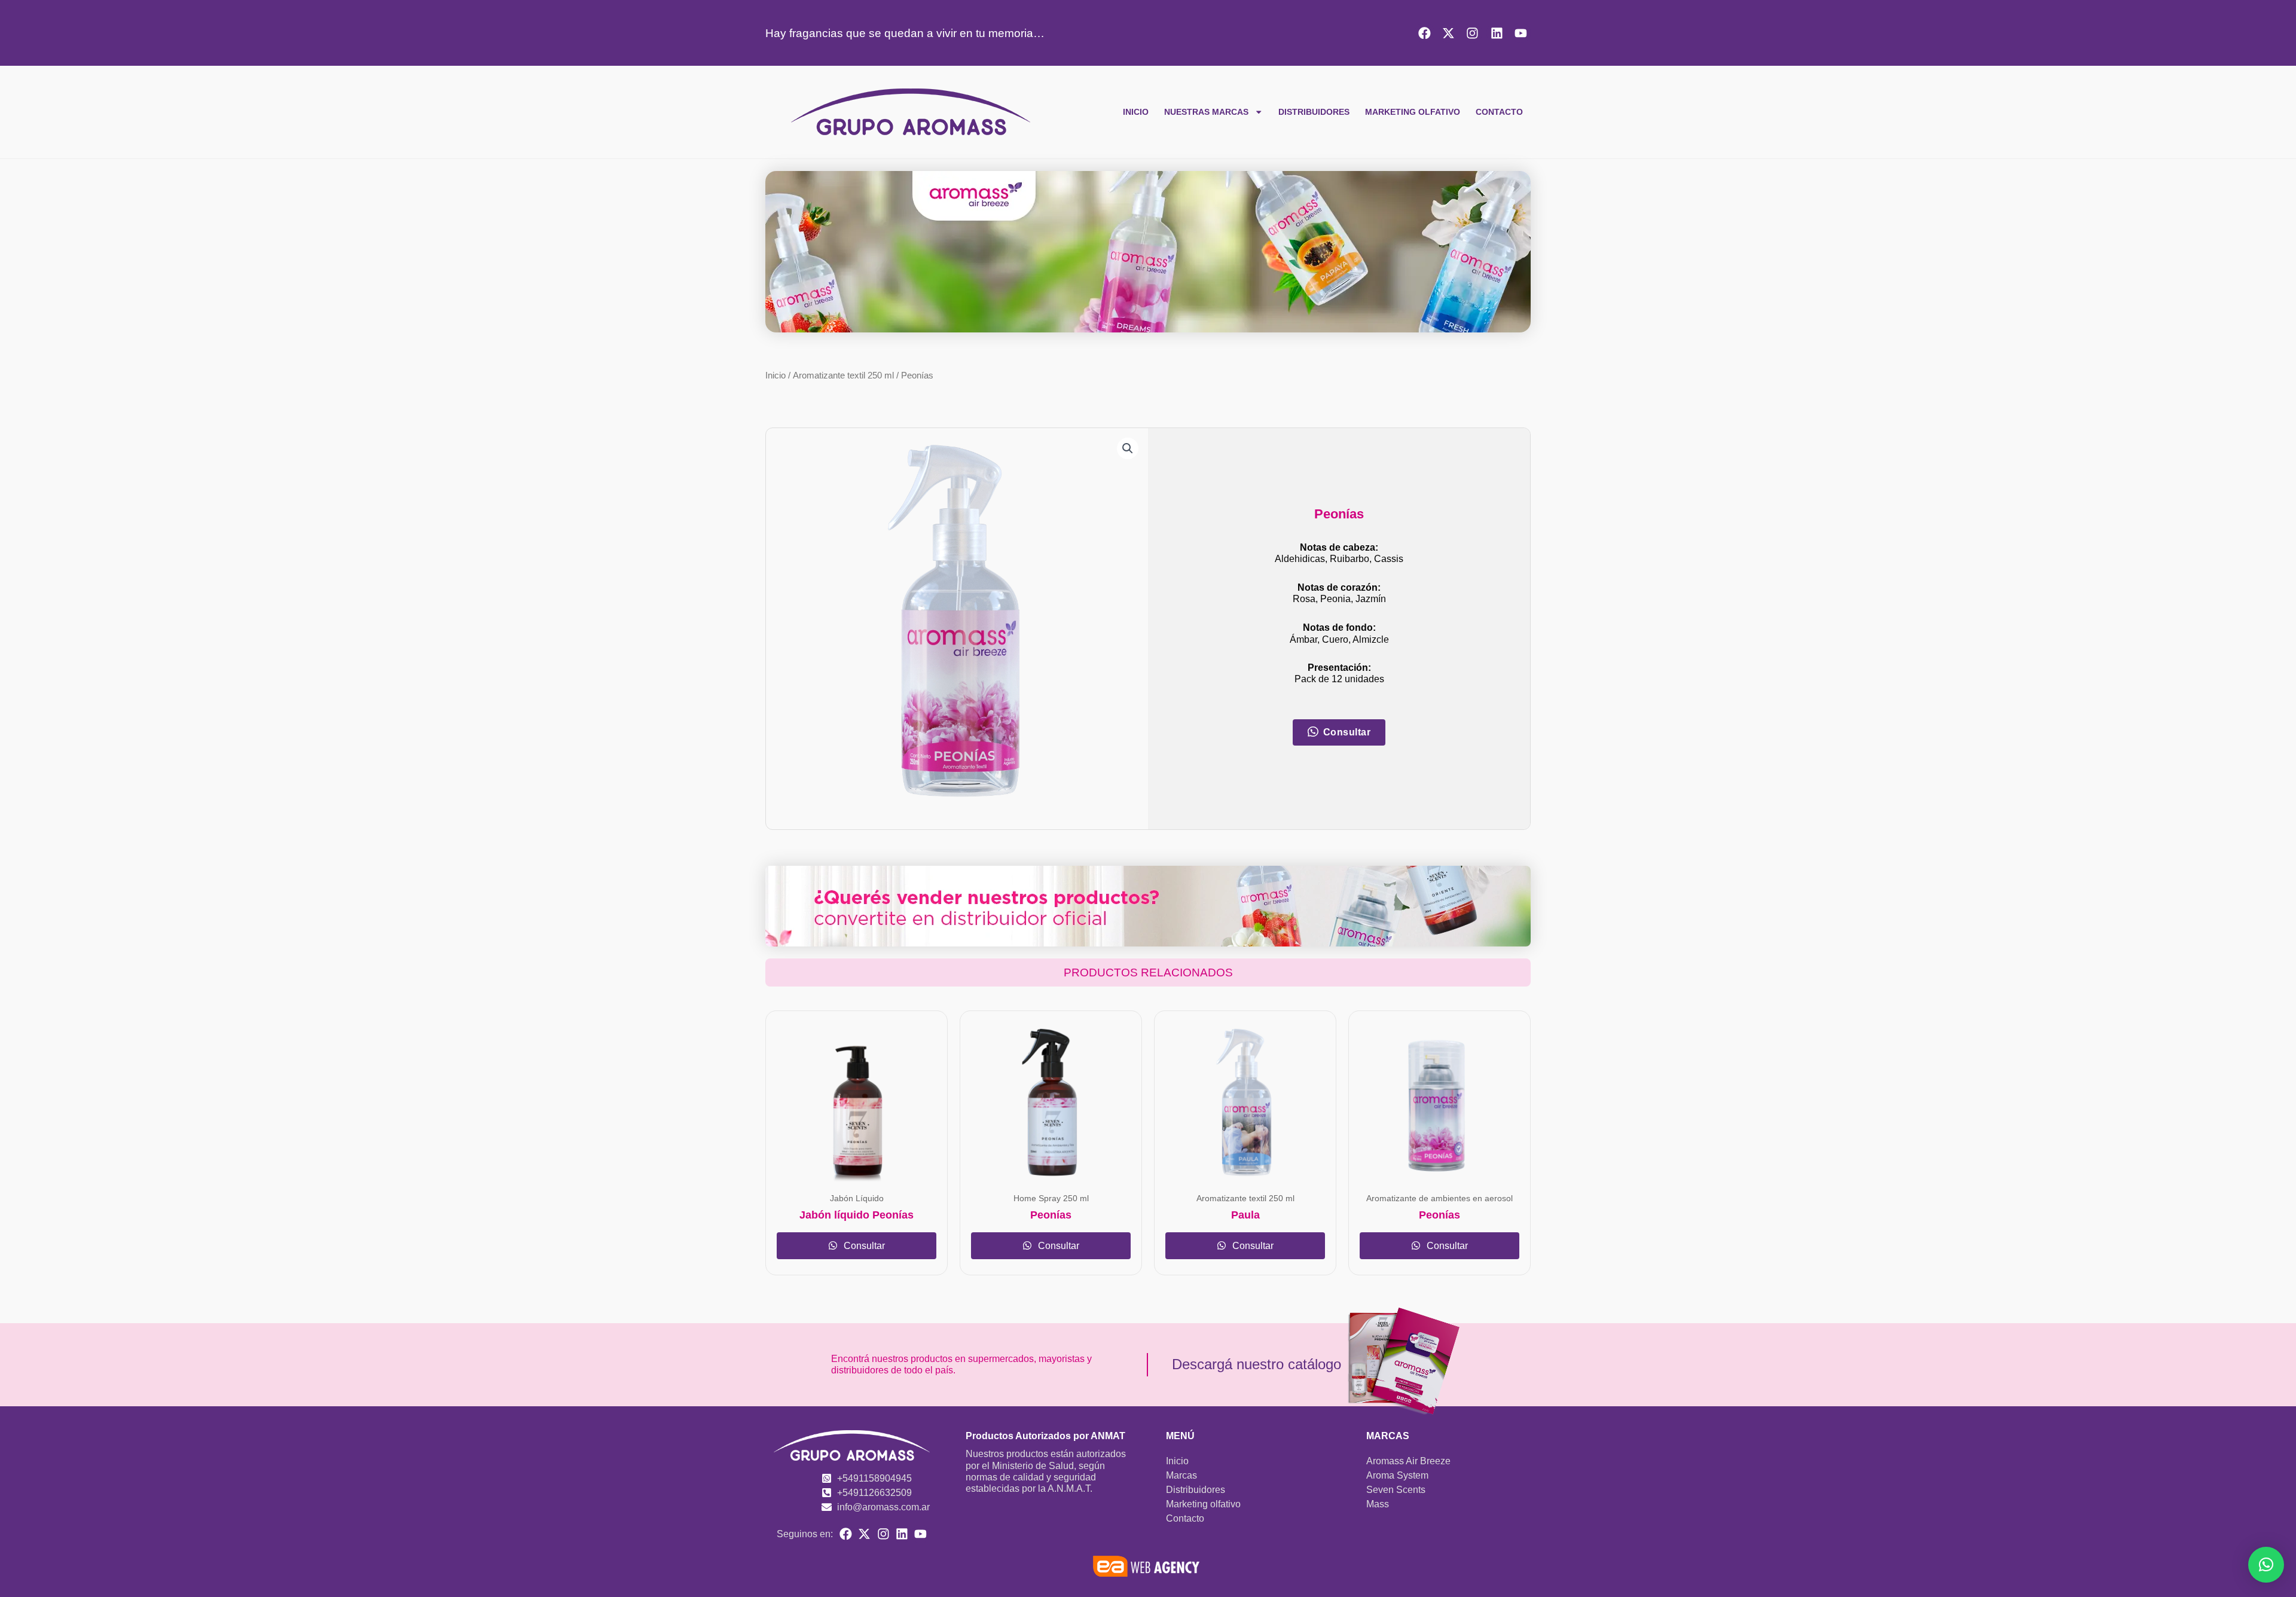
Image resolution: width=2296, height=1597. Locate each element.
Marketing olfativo (1413, 112)
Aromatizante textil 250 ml (843, 375)
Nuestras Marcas (1206, 112)
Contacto (1499, 112)
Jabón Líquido (857, 1198)
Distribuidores (1314, 112)
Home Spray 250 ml (1051, 1198)
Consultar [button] (1347, 732)
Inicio (1136, 112)
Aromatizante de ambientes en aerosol (1439, 1198)
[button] (1128, 448)
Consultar (863, 1246)
